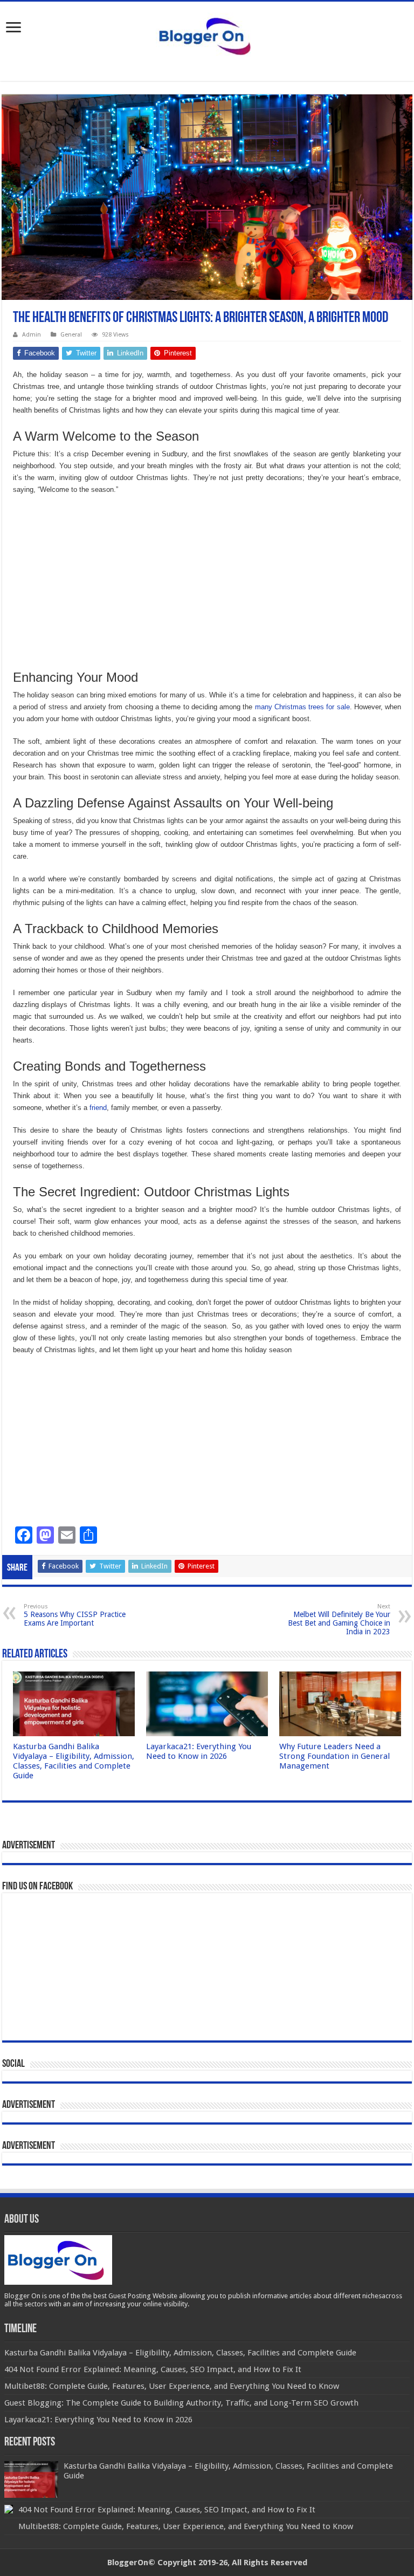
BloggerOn (128, 2563)
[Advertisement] (207, 582)
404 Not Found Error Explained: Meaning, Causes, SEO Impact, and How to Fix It (167, 2510)
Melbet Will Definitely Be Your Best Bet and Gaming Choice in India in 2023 (339, 1619)
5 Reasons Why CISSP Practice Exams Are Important (75, 1615)
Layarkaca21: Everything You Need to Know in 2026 (199, 1751)
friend (98, 1108)
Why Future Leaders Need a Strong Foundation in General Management (334, 1756)
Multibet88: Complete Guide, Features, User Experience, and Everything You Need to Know (186, 2526)
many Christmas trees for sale (302, 707)
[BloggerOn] (207, 34)
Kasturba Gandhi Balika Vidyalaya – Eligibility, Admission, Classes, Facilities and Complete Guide (74, 1761)
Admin (32, 335)
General (71, 335)
